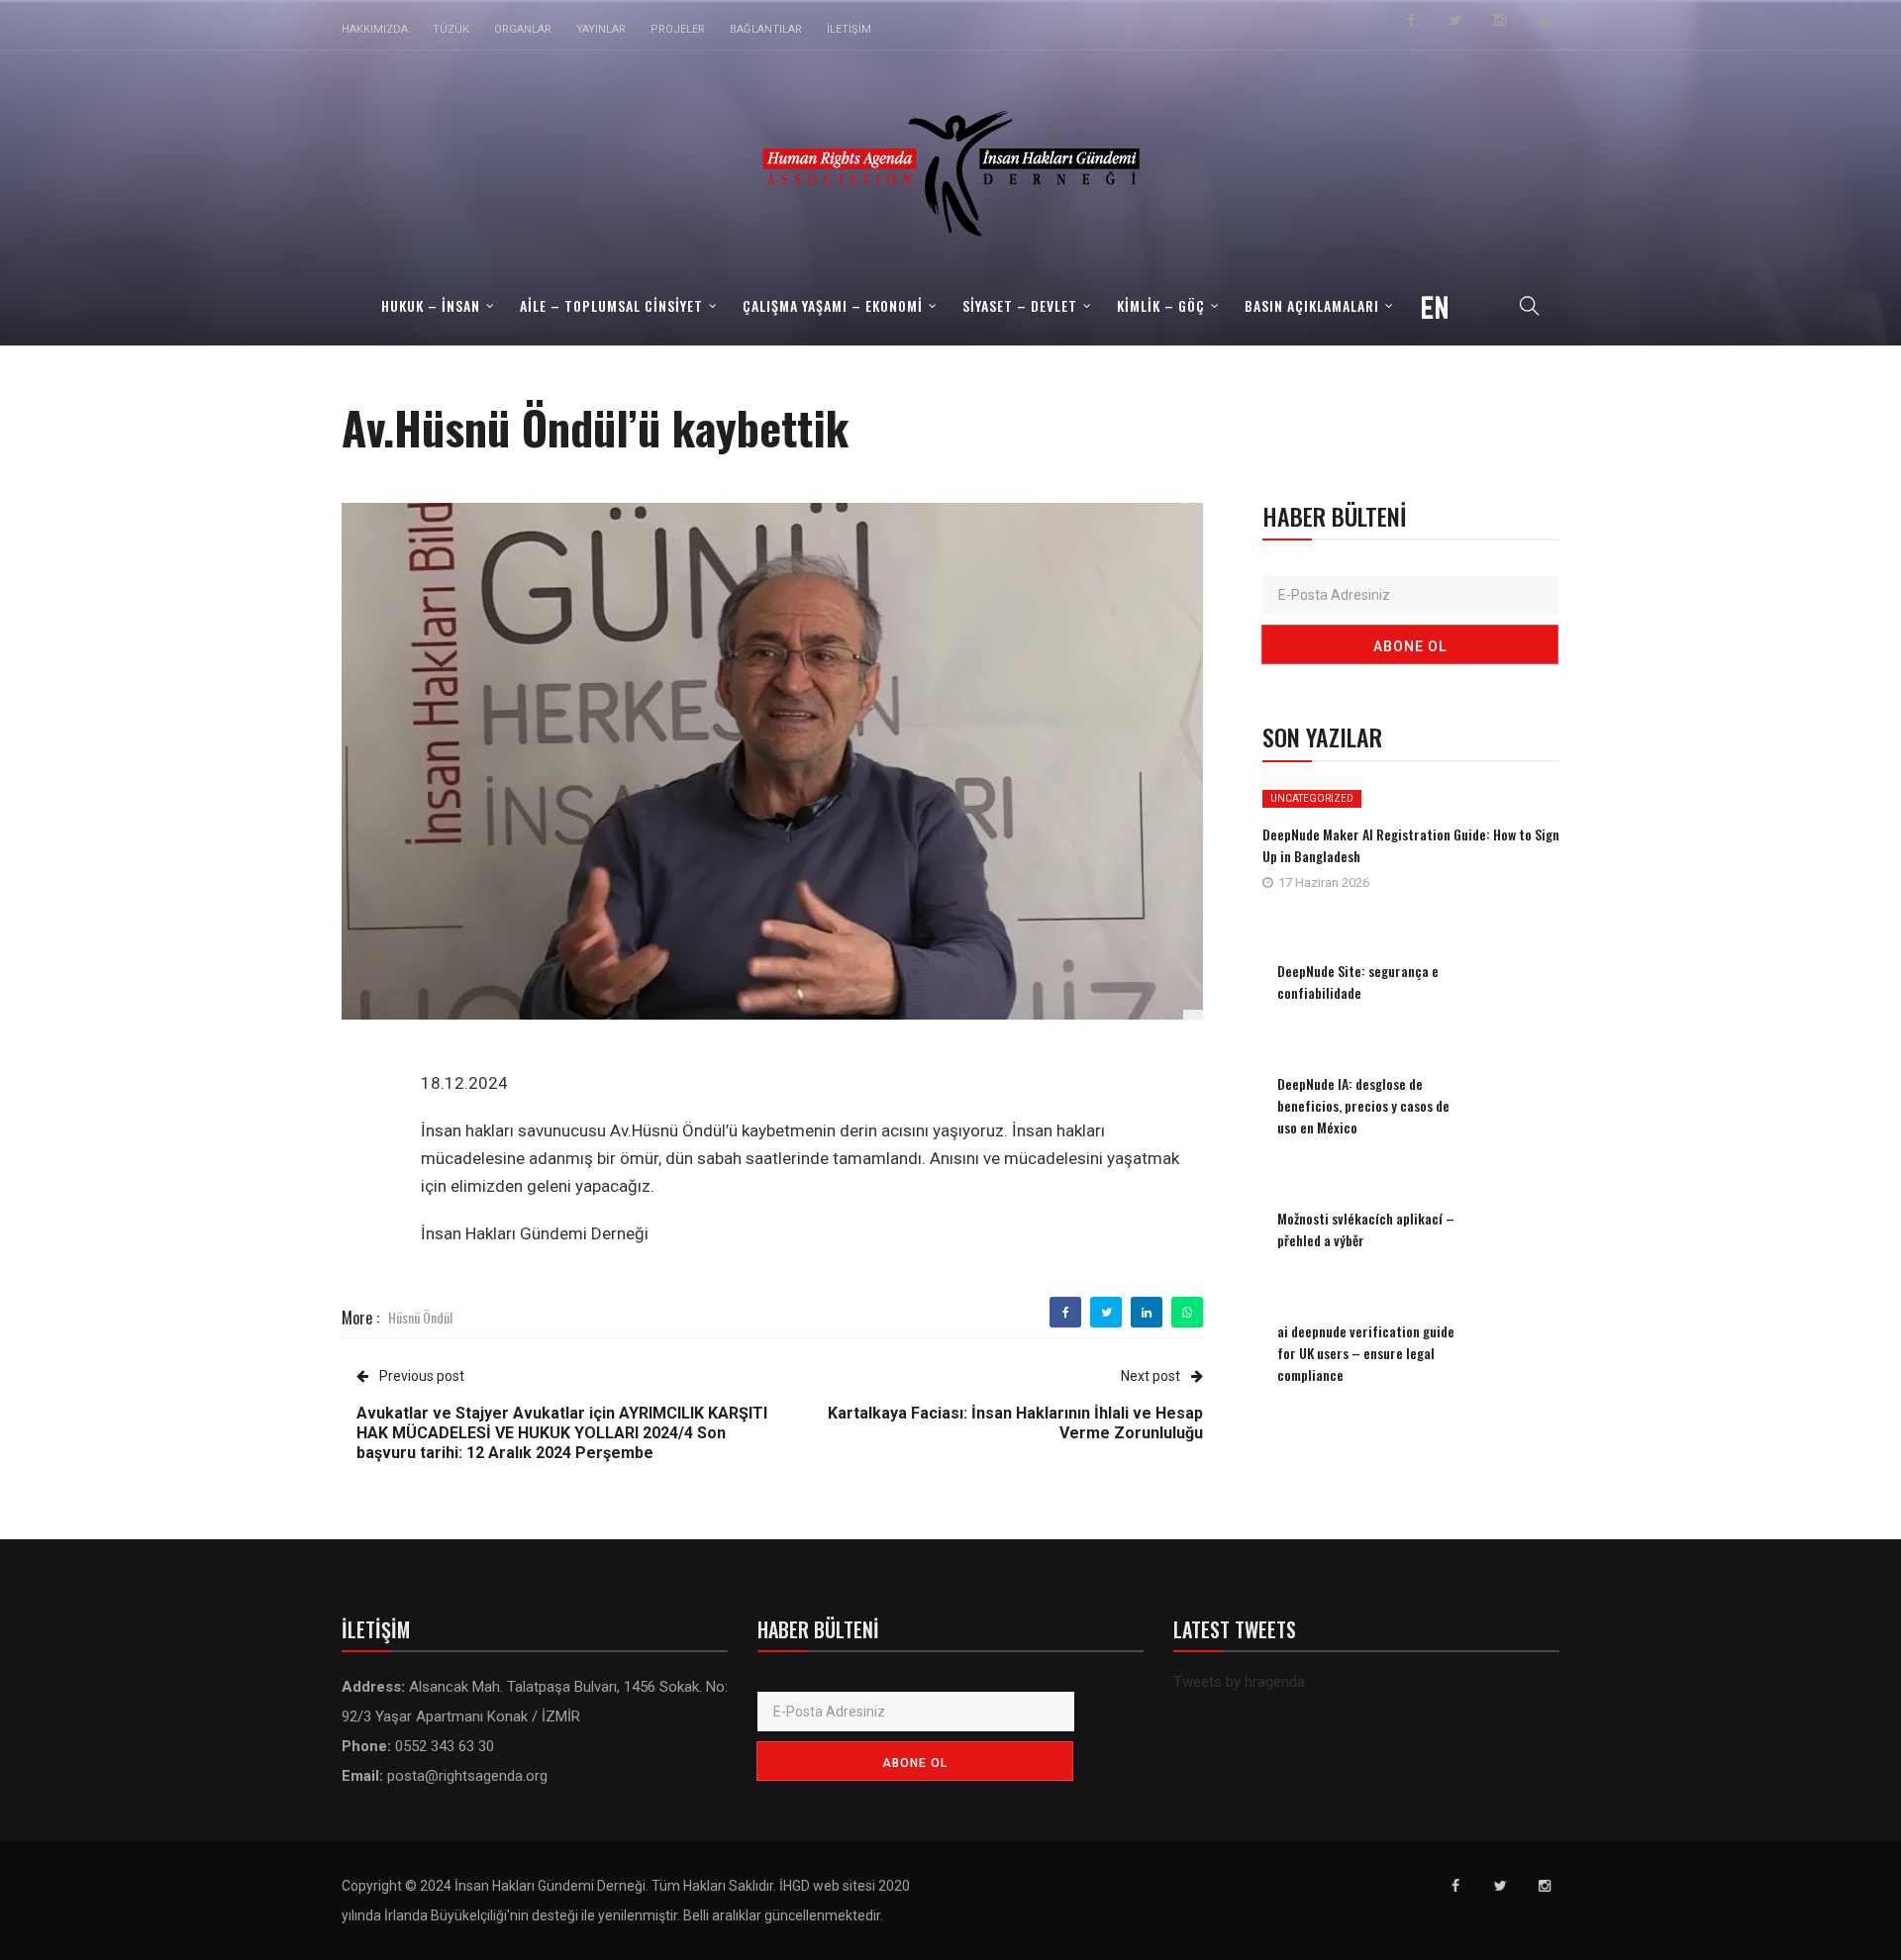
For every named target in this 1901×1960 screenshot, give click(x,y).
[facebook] (1066, 1313)
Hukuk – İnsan (431, 305)
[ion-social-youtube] (1545, 20)
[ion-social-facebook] (1411, 20)
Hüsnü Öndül (420, 1317)
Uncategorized (1312, 798)
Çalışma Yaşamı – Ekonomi (833, 305)
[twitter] (1106, 1313)
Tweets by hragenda (1239, 1682)
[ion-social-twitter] (1455, 20)
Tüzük (451, 29)
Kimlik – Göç (1161, 305)
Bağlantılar (766, 29)
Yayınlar (601, 29)
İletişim (849, 29)
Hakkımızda (375, 29)
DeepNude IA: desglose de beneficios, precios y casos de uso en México (1363, 1105)
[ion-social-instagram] (1500, 20)
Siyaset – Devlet (1020, 305)
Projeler (678, 29)
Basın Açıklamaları (1312, 305)
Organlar (523, 29)
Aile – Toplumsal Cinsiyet (611, 305)
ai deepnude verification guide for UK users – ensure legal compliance (1366, 1353)
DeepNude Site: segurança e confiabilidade (1358, 981)
